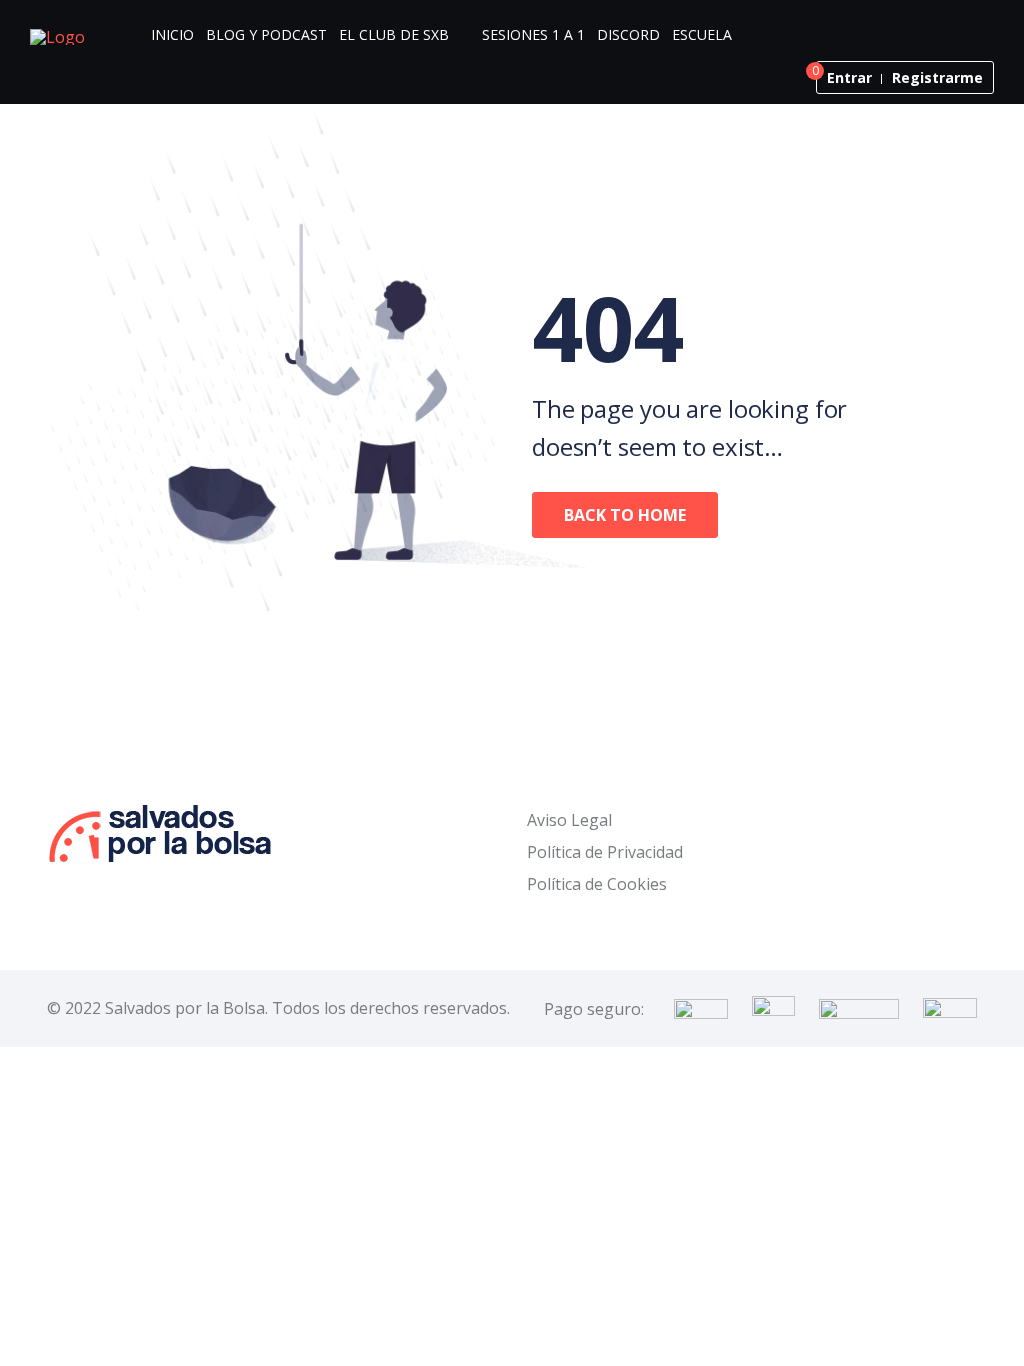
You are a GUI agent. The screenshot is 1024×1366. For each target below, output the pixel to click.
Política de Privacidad (605, 852)
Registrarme (937, 77)
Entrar (849, 77)
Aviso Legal (569, 820)
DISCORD (628, 34)
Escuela (702, 34)
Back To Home (625, 515)
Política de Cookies (597, 884)
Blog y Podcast (266, 34)
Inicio (172, 34)
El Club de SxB (394, 34)
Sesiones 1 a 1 (533, 34)
